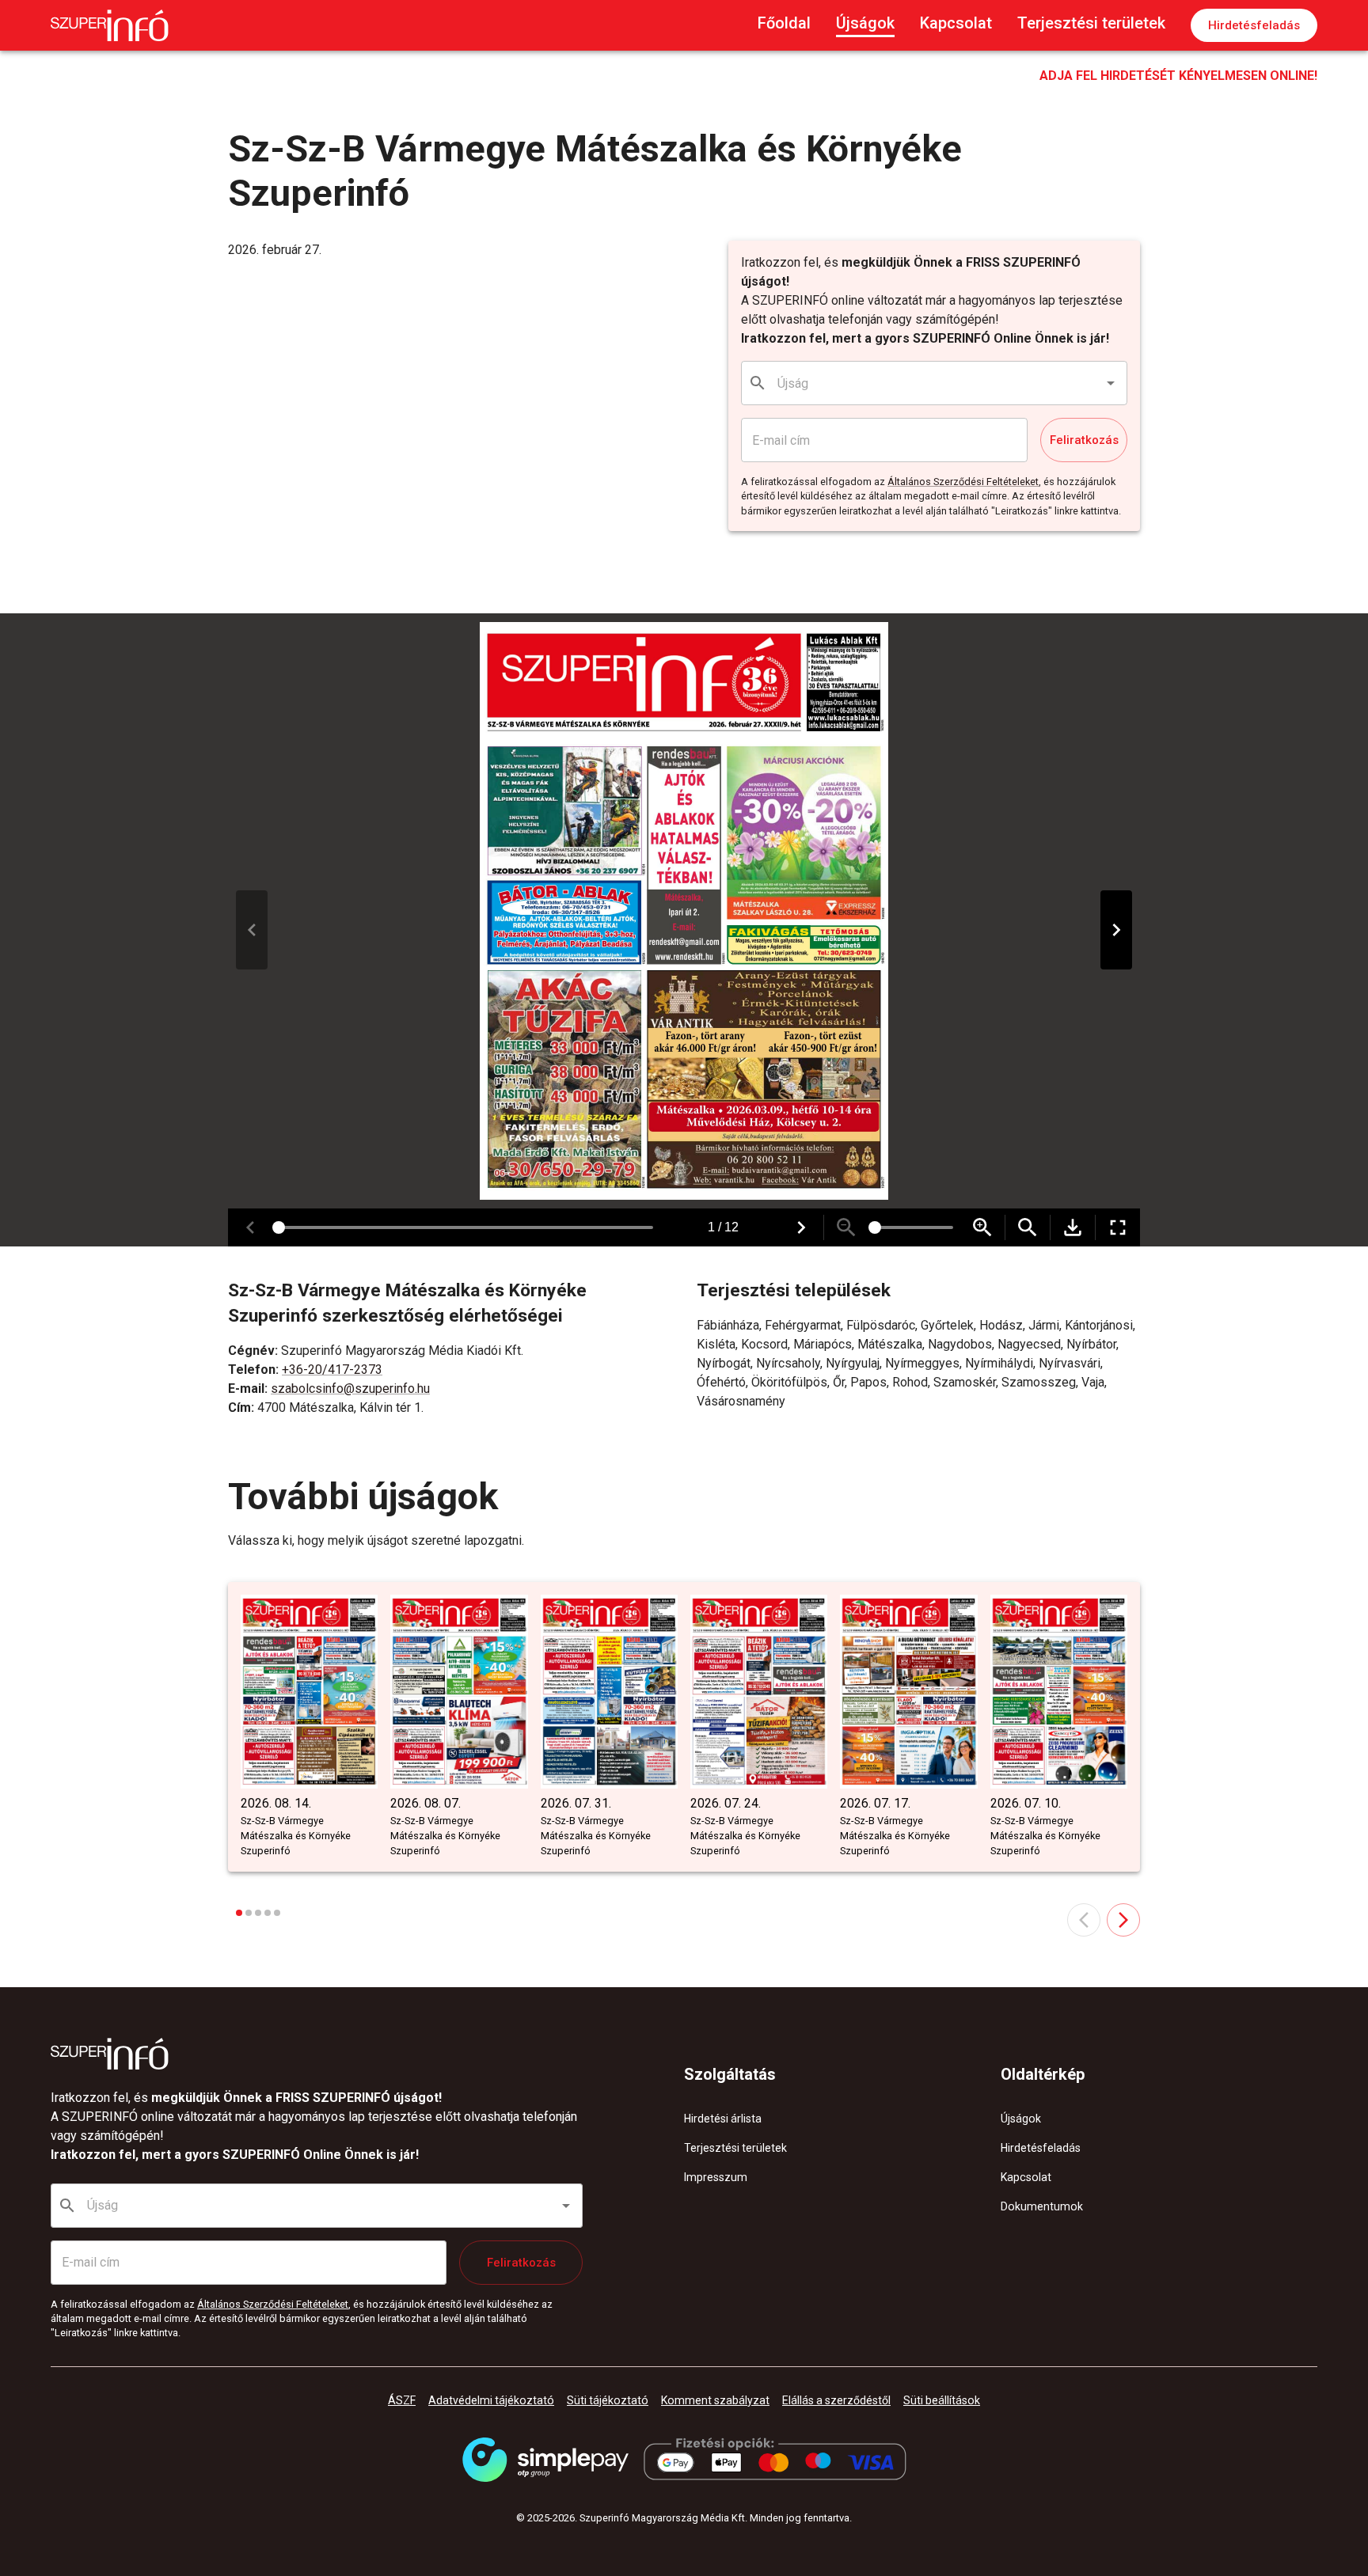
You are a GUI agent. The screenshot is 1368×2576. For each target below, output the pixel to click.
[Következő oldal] (1123, 1920)
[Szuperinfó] (110, 25)
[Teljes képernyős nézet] (1118, 1227)
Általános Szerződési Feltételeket (963, 482)
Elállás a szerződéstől (836, 2400)
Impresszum (716, 2177)
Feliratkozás (1084, 440)
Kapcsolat (956, 23)
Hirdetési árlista (723, 2119)
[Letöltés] (1073, 1227)
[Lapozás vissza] (252, 930)
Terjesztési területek (1091, 23)
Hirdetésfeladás (1254, 25)
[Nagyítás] (982, 1227)
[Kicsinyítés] (846, 1227)
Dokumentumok (1042, 2206)
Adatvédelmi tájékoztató (491, 2400)
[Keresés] (1028, 1227)
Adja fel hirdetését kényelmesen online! (1178, 76)
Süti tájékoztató (608, 2400)
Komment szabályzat (715, 2400)
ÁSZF (402, 2400)
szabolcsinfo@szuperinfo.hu (350, 1389)
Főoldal (784, 23)
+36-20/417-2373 (332, 1370)
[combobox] (935, 383)
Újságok (865, 23)
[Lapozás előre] (1116, 930)
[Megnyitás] (1111, 383)
